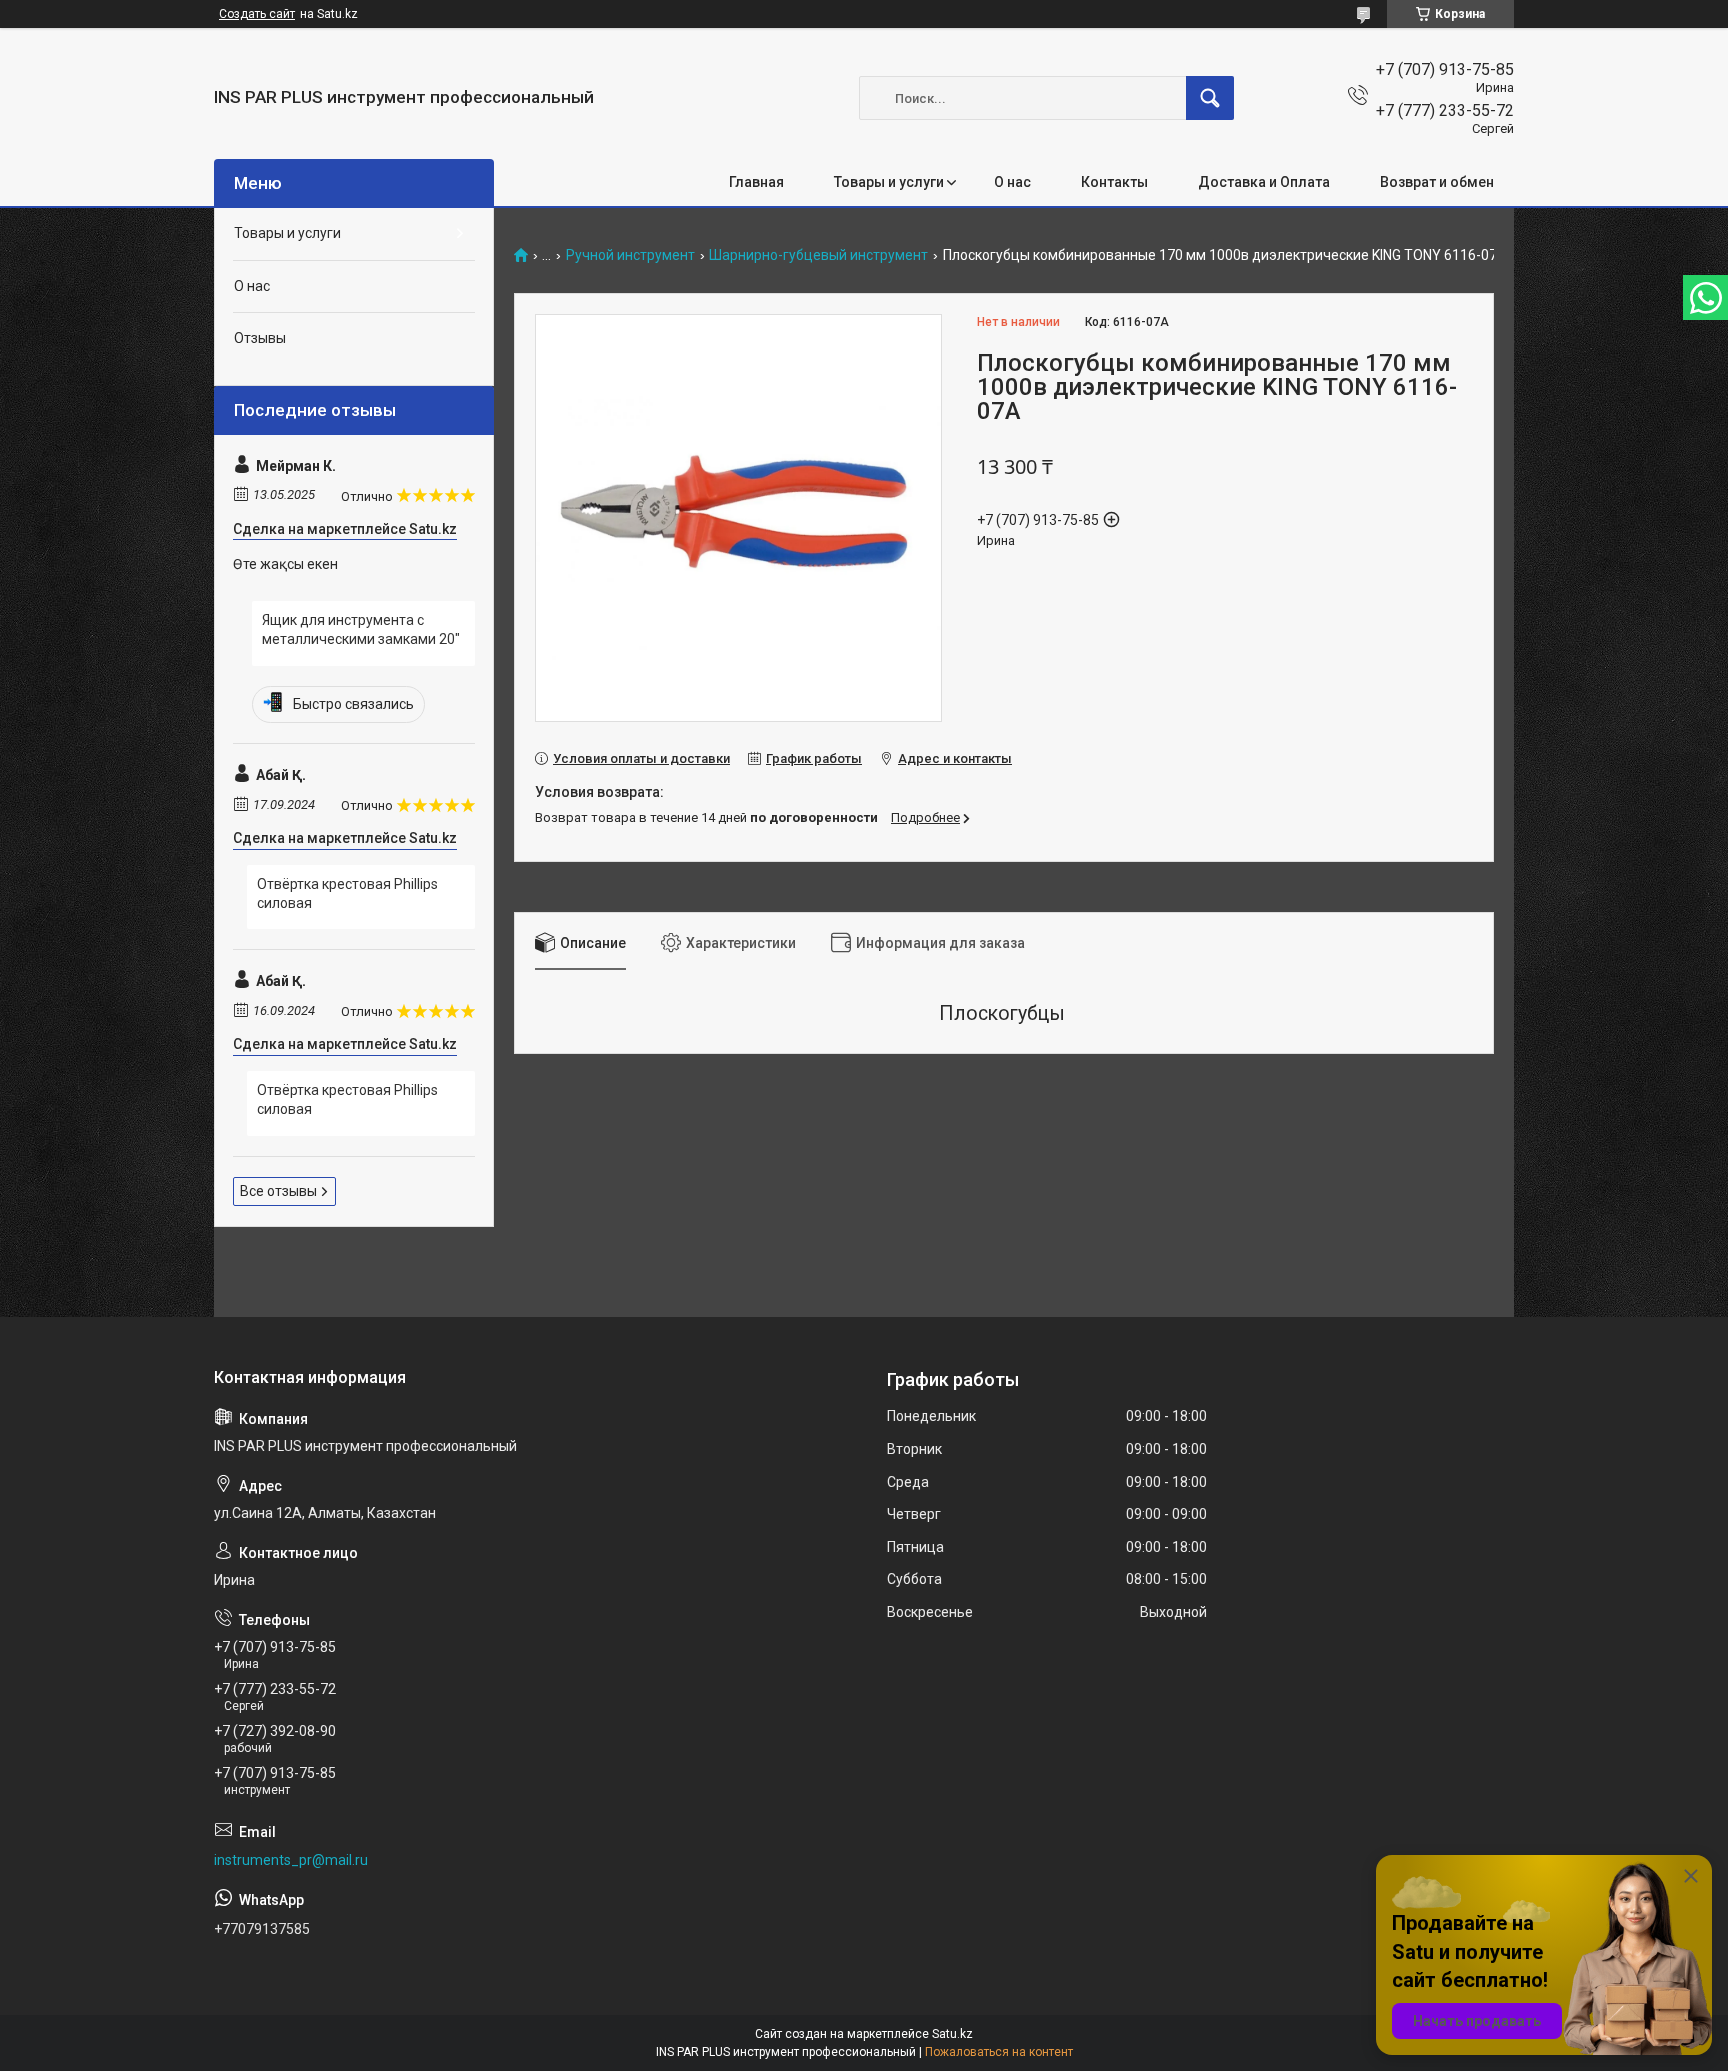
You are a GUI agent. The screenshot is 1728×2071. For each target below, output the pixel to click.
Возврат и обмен (1437, 182)
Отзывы (260, 338)
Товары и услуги (889, 182)
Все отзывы (278, 1191)
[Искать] (1210, 98)
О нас (1012, 182)
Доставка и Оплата (1264, 182)
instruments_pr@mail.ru (291, 1860)
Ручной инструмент (630, 255)
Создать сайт (257, 14)
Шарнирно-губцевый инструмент (818, 255)
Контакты (1114, 182)
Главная (756, 182)
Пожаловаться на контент (999, 2052)
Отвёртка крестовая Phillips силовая (347, 894)
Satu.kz (952, 2034)
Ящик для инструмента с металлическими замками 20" (361, 630)
